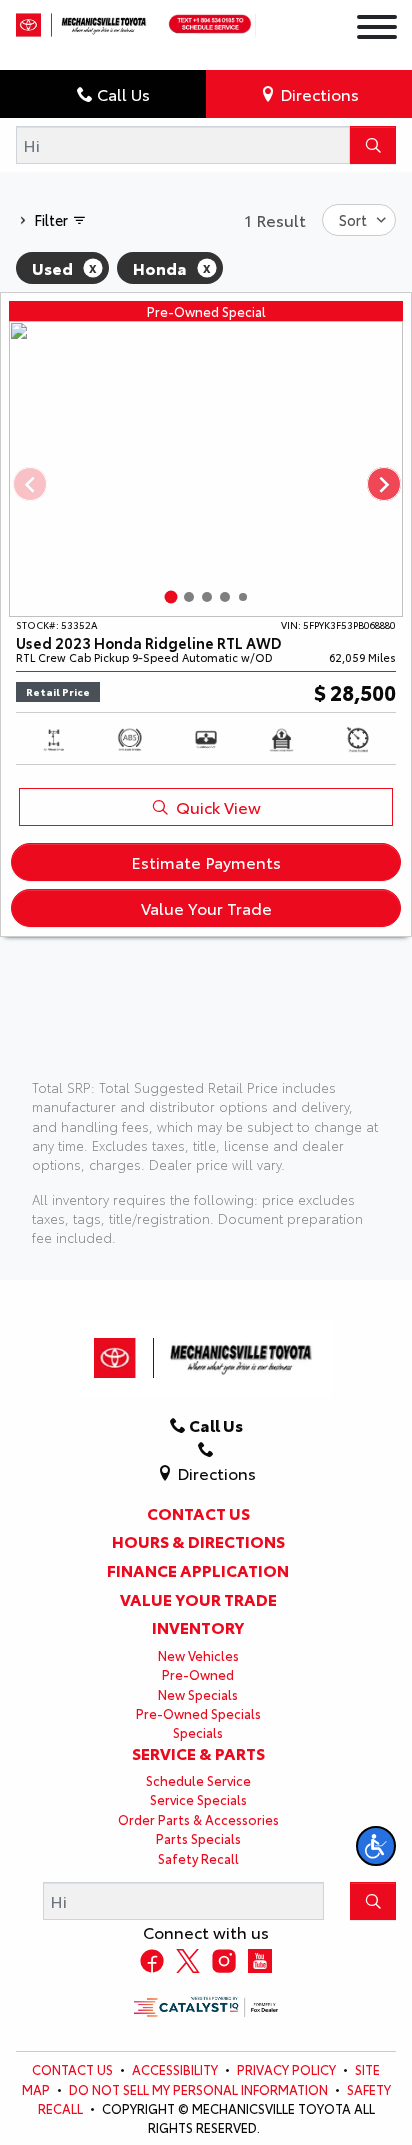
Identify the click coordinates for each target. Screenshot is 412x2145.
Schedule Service (198, 1780)
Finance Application (198, 1570)
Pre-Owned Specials (198, 1713)
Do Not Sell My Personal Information (198, 2089)
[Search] (373, 145)
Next (383, 484)
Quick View (218, 806)
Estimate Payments (206, 861)
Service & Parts (198, 1753)
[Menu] (377, 29)
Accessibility (175, 2069)
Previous (29, 484)
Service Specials (198, 1799)
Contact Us (198, 1513)
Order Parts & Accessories (198, 1819)
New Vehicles (198, 1655)
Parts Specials (198, 1838)
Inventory (198, 1627)
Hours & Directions (198, 1541)
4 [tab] (225, 597)
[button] (376, 1846)
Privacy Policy (286, 2069)
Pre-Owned (198, 1674)
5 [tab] (243, 597)
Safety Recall (198, 1858)
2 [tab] (189, 597)
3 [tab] (207, 597)
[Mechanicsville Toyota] (83, 19)
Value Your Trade (206, 907)
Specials (198, 1732)
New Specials (198, 1694)
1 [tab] (171, 596)
